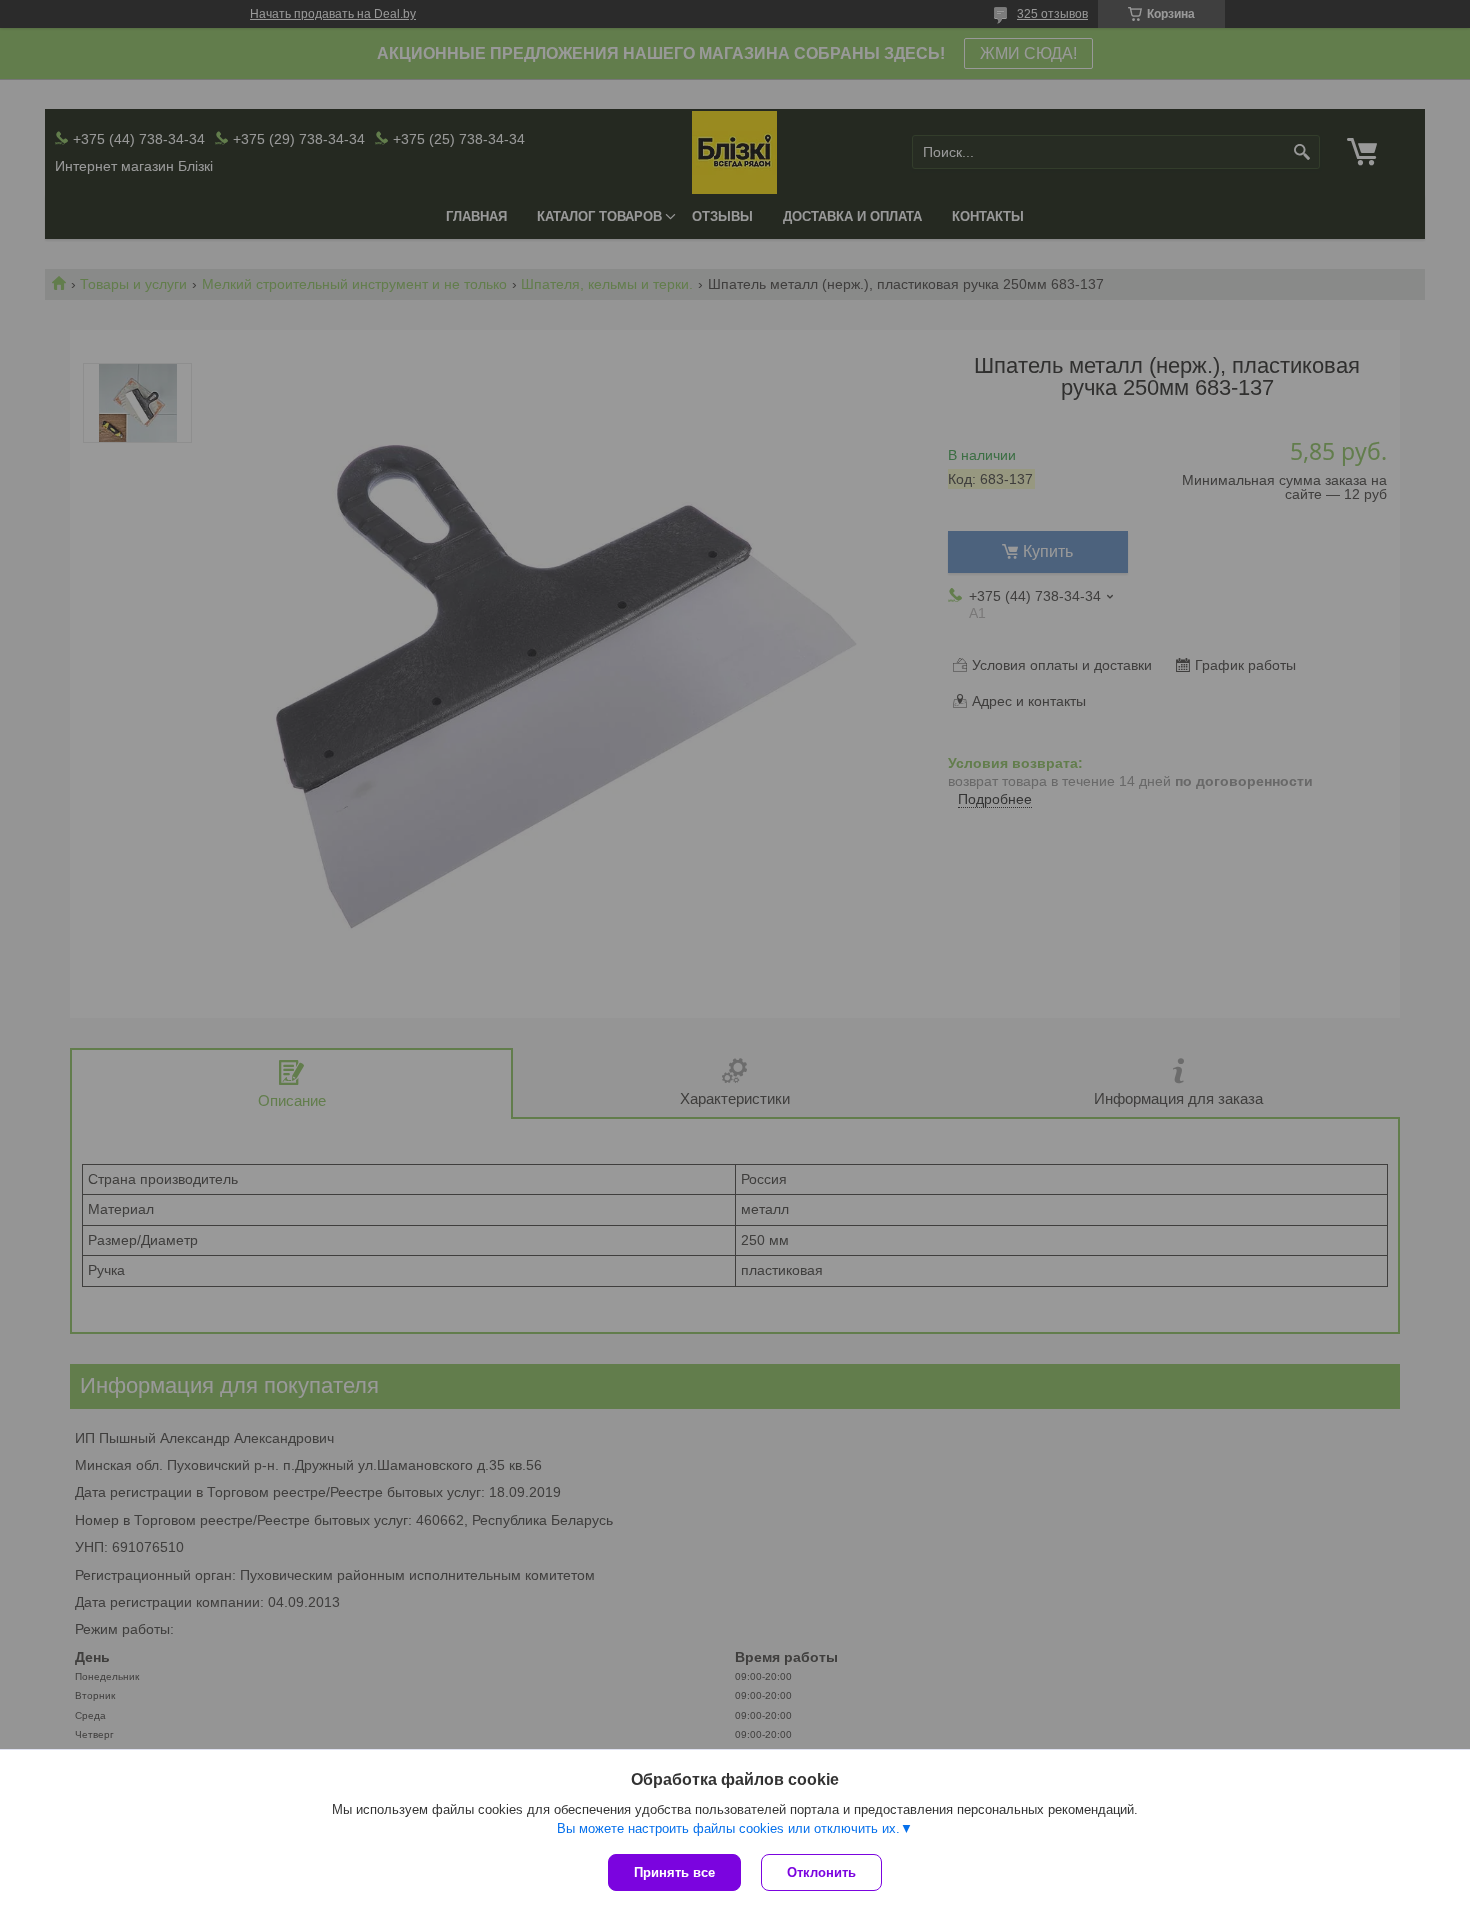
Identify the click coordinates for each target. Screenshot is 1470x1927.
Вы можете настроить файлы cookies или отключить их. (728, 1828)
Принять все (674, 1872)
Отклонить (821, 1872)
